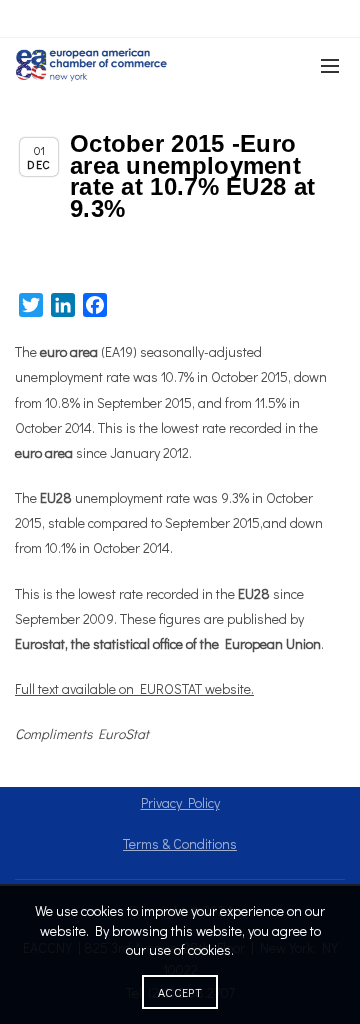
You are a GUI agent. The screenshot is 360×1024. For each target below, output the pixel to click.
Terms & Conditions (180, 843)
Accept (180, 992)
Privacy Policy (180, 802)
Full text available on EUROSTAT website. (134, 688)
